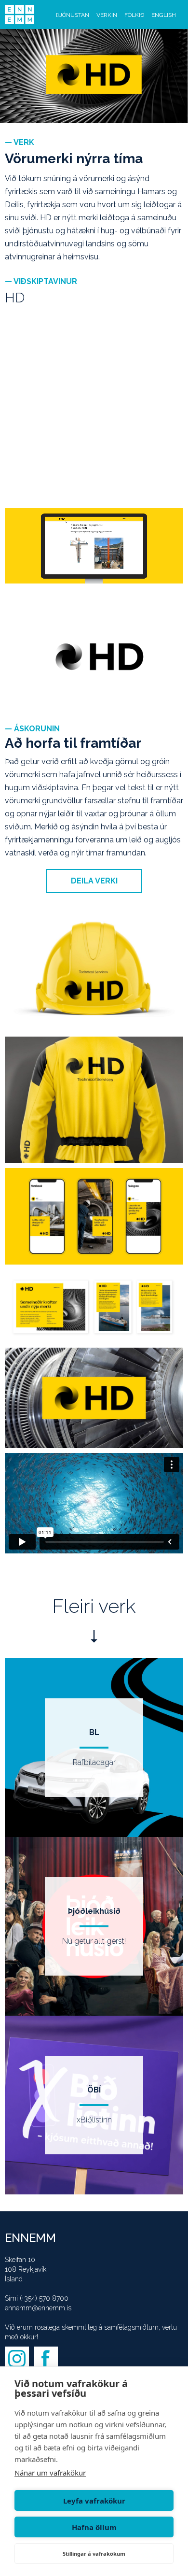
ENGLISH (164, 15)
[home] (20, 14)
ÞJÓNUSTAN (73, 15)
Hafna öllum (94, 2527)
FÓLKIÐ (134, 15)
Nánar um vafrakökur (50, 2473)
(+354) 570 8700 (44, 2298)
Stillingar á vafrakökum (94, 2554)
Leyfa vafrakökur (94, 2501)
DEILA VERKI (94, 881)
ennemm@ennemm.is (38, 2308)
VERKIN (107, 15)
